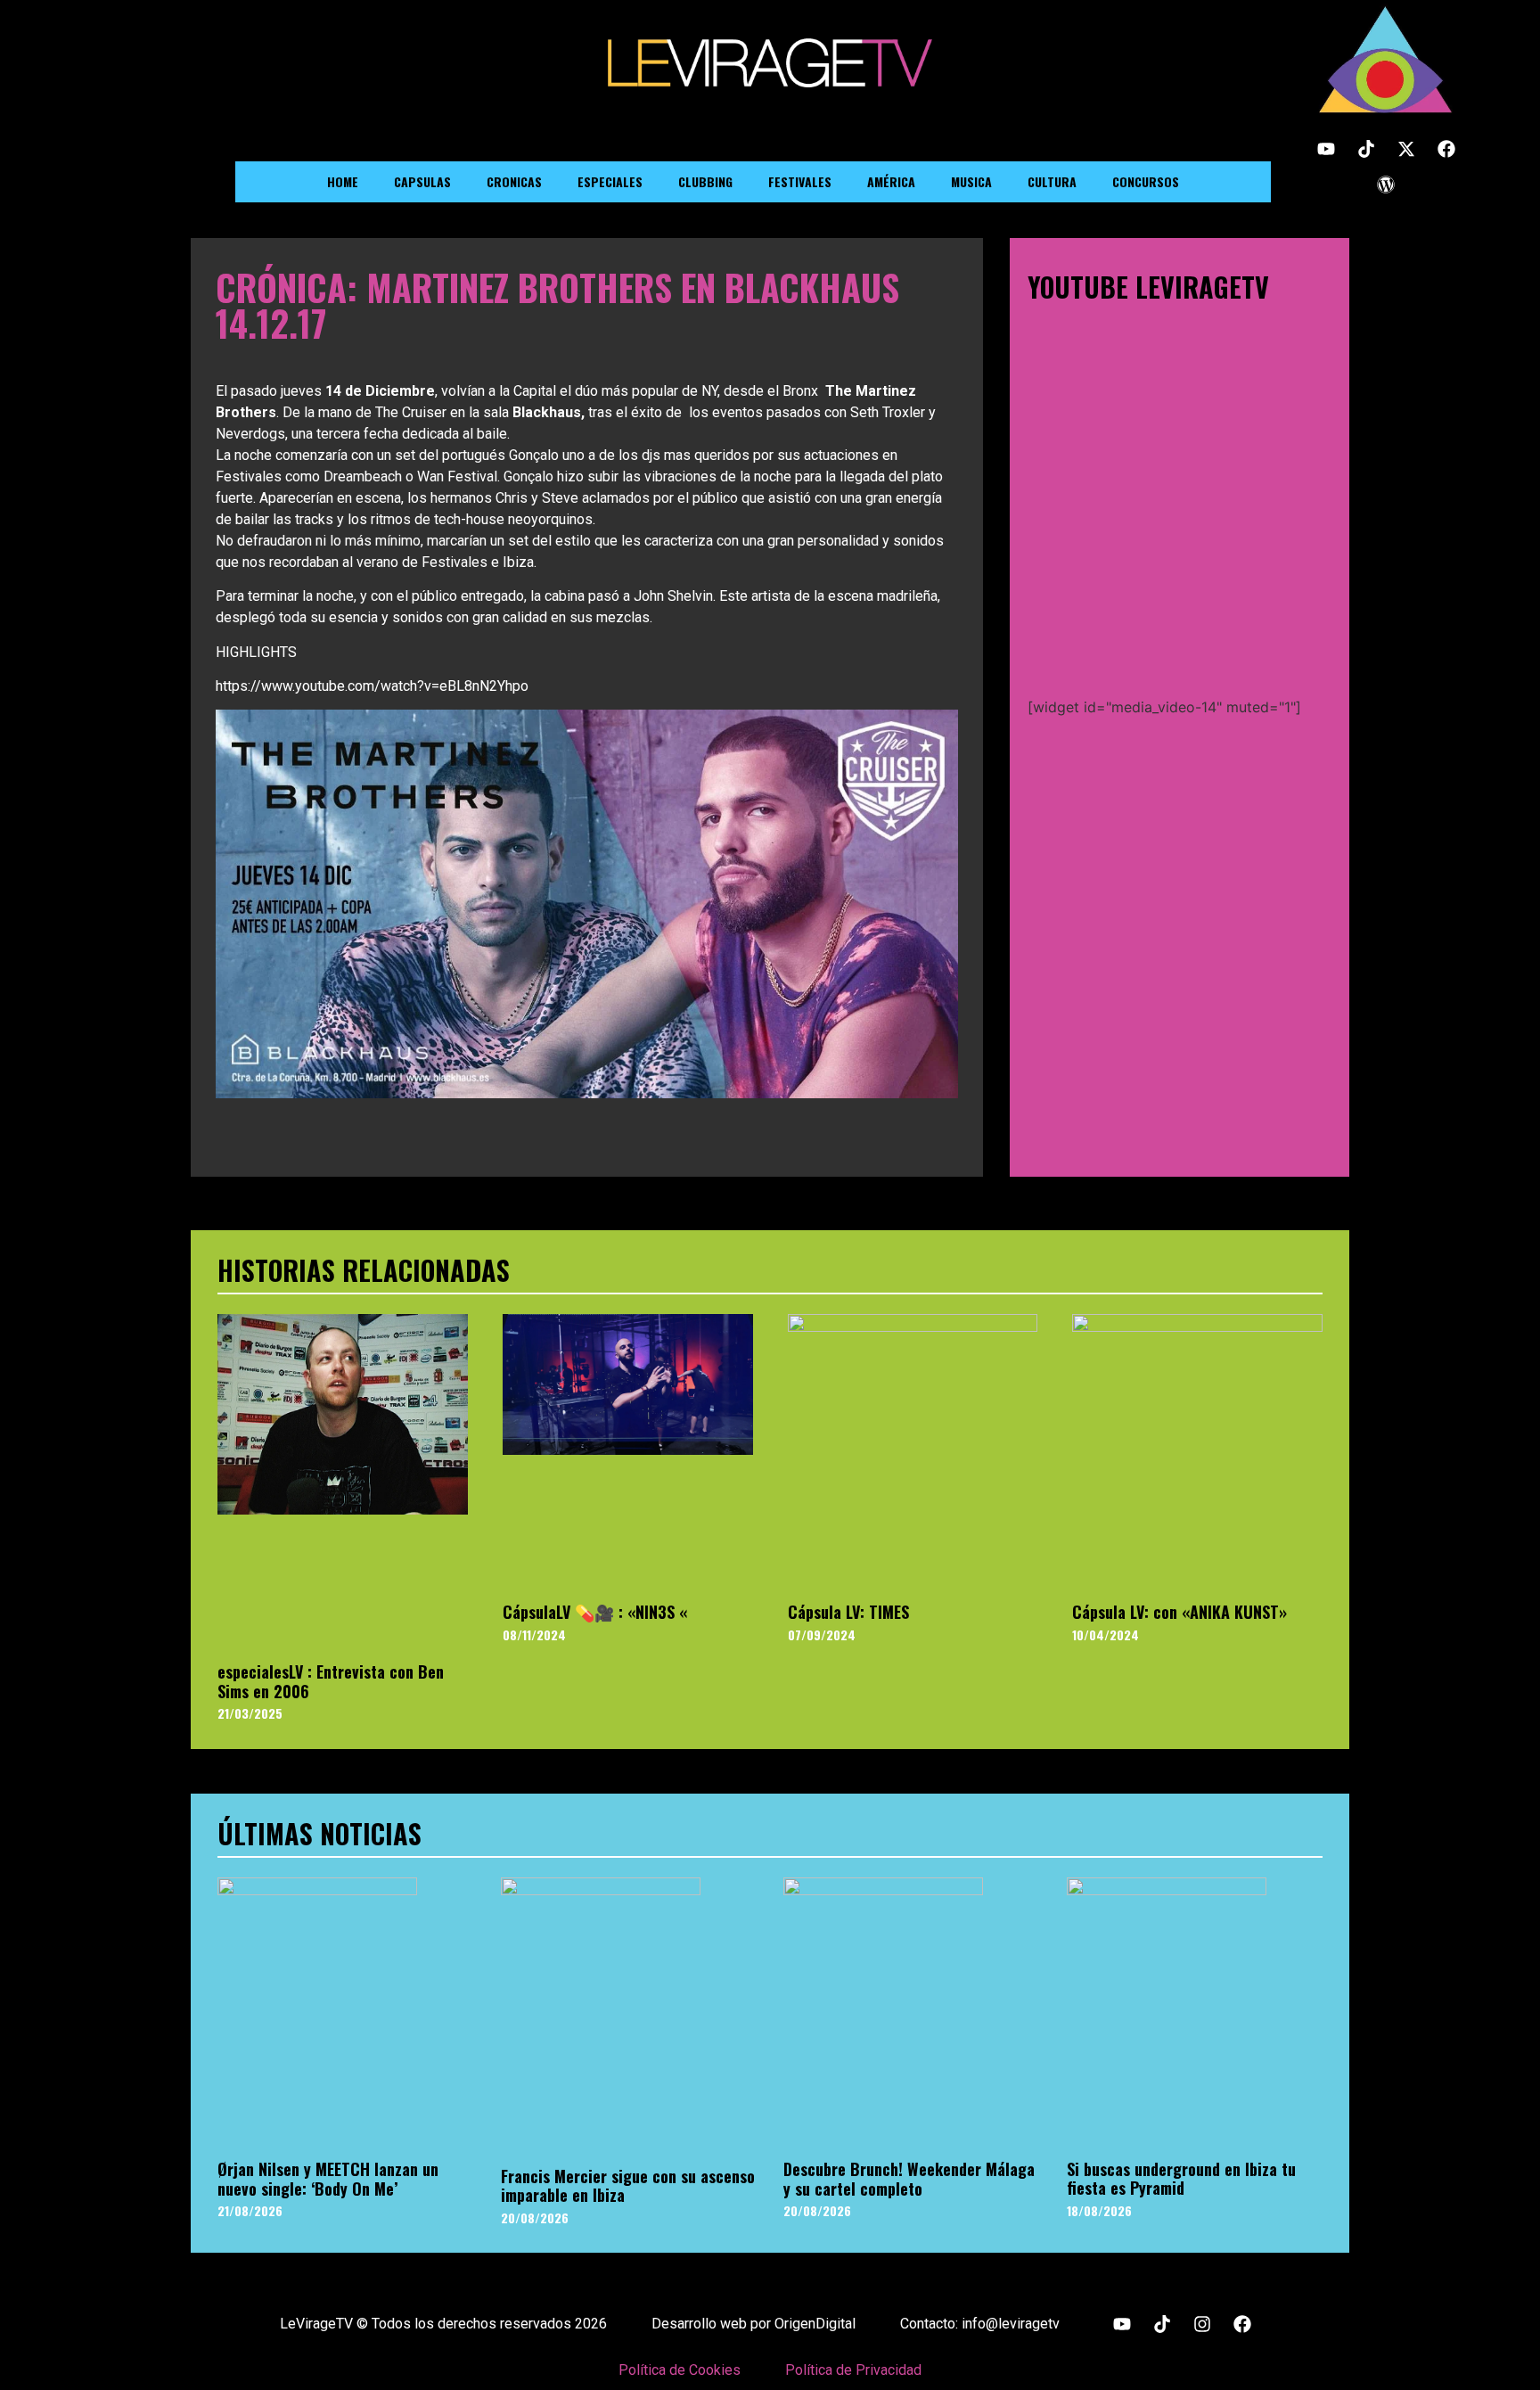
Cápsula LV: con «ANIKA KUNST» (1180, 1612)
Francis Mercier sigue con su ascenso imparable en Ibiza (628, 2186)
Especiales (610, 181)
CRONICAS (514, 181)
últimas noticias (319, 1833)
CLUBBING (705, 181)
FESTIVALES (800, 181)
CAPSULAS (422, 181)
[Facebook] (1446, 149)
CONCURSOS (1146, 181)
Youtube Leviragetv (1148, 287)
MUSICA (971, 181)
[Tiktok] (1366, 149)
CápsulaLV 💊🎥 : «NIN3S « (595, 1612)
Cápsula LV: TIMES (848, 1612)
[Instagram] (1202, 2324)
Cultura (1052, 181)
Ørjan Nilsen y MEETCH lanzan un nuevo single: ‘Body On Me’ (328, 2179)
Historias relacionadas (364, 1270)
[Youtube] (1326, 149)
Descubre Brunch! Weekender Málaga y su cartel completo (909, 2179)
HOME (343, 181)
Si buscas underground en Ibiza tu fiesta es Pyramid (1181, 2179)
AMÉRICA (891, 181)
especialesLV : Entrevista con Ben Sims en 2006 (331, 1681)
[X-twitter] (1406, 149)
